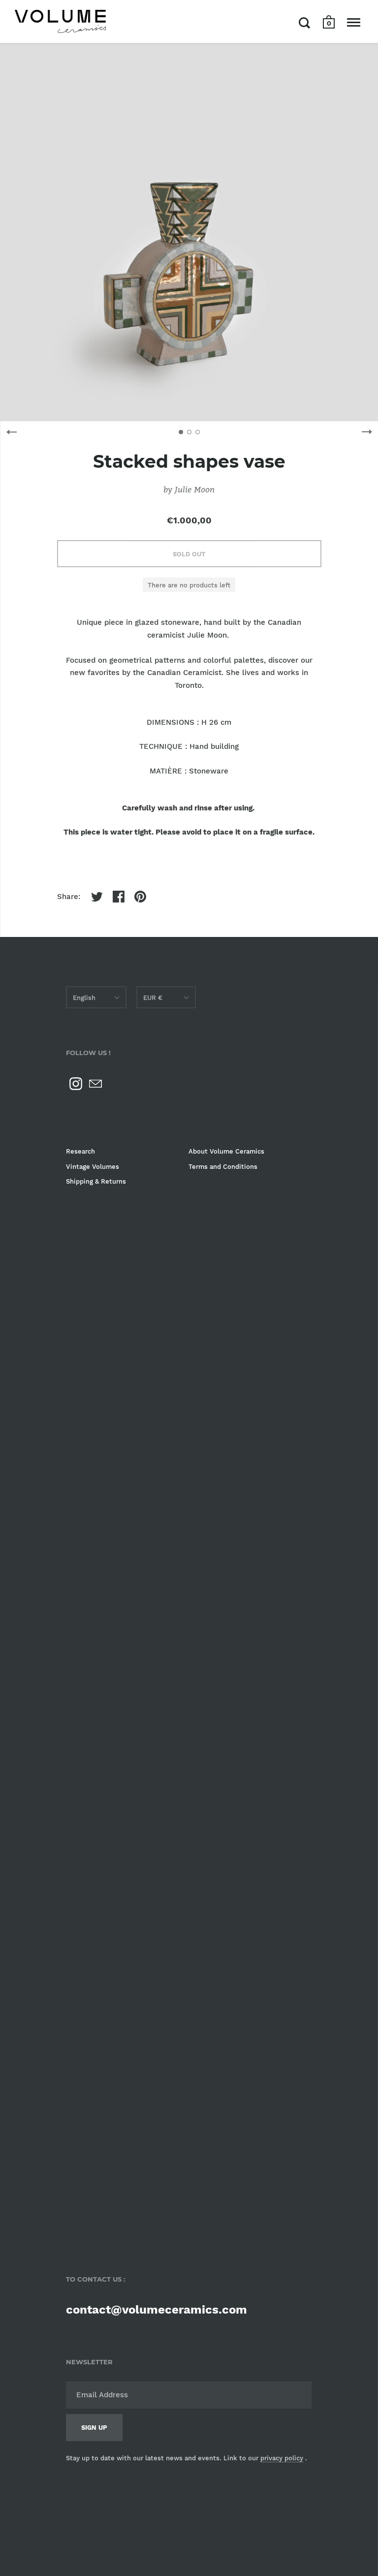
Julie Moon (195, 489)
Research (80, 1151)
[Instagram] (76, 1084)
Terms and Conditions (223, 1167)
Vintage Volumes (93, 1167)
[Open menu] (354, 23)
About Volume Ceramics (226, 1151)
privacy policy (282, 2458)
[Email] (95, 1084)
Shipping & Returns (96, 1181)
